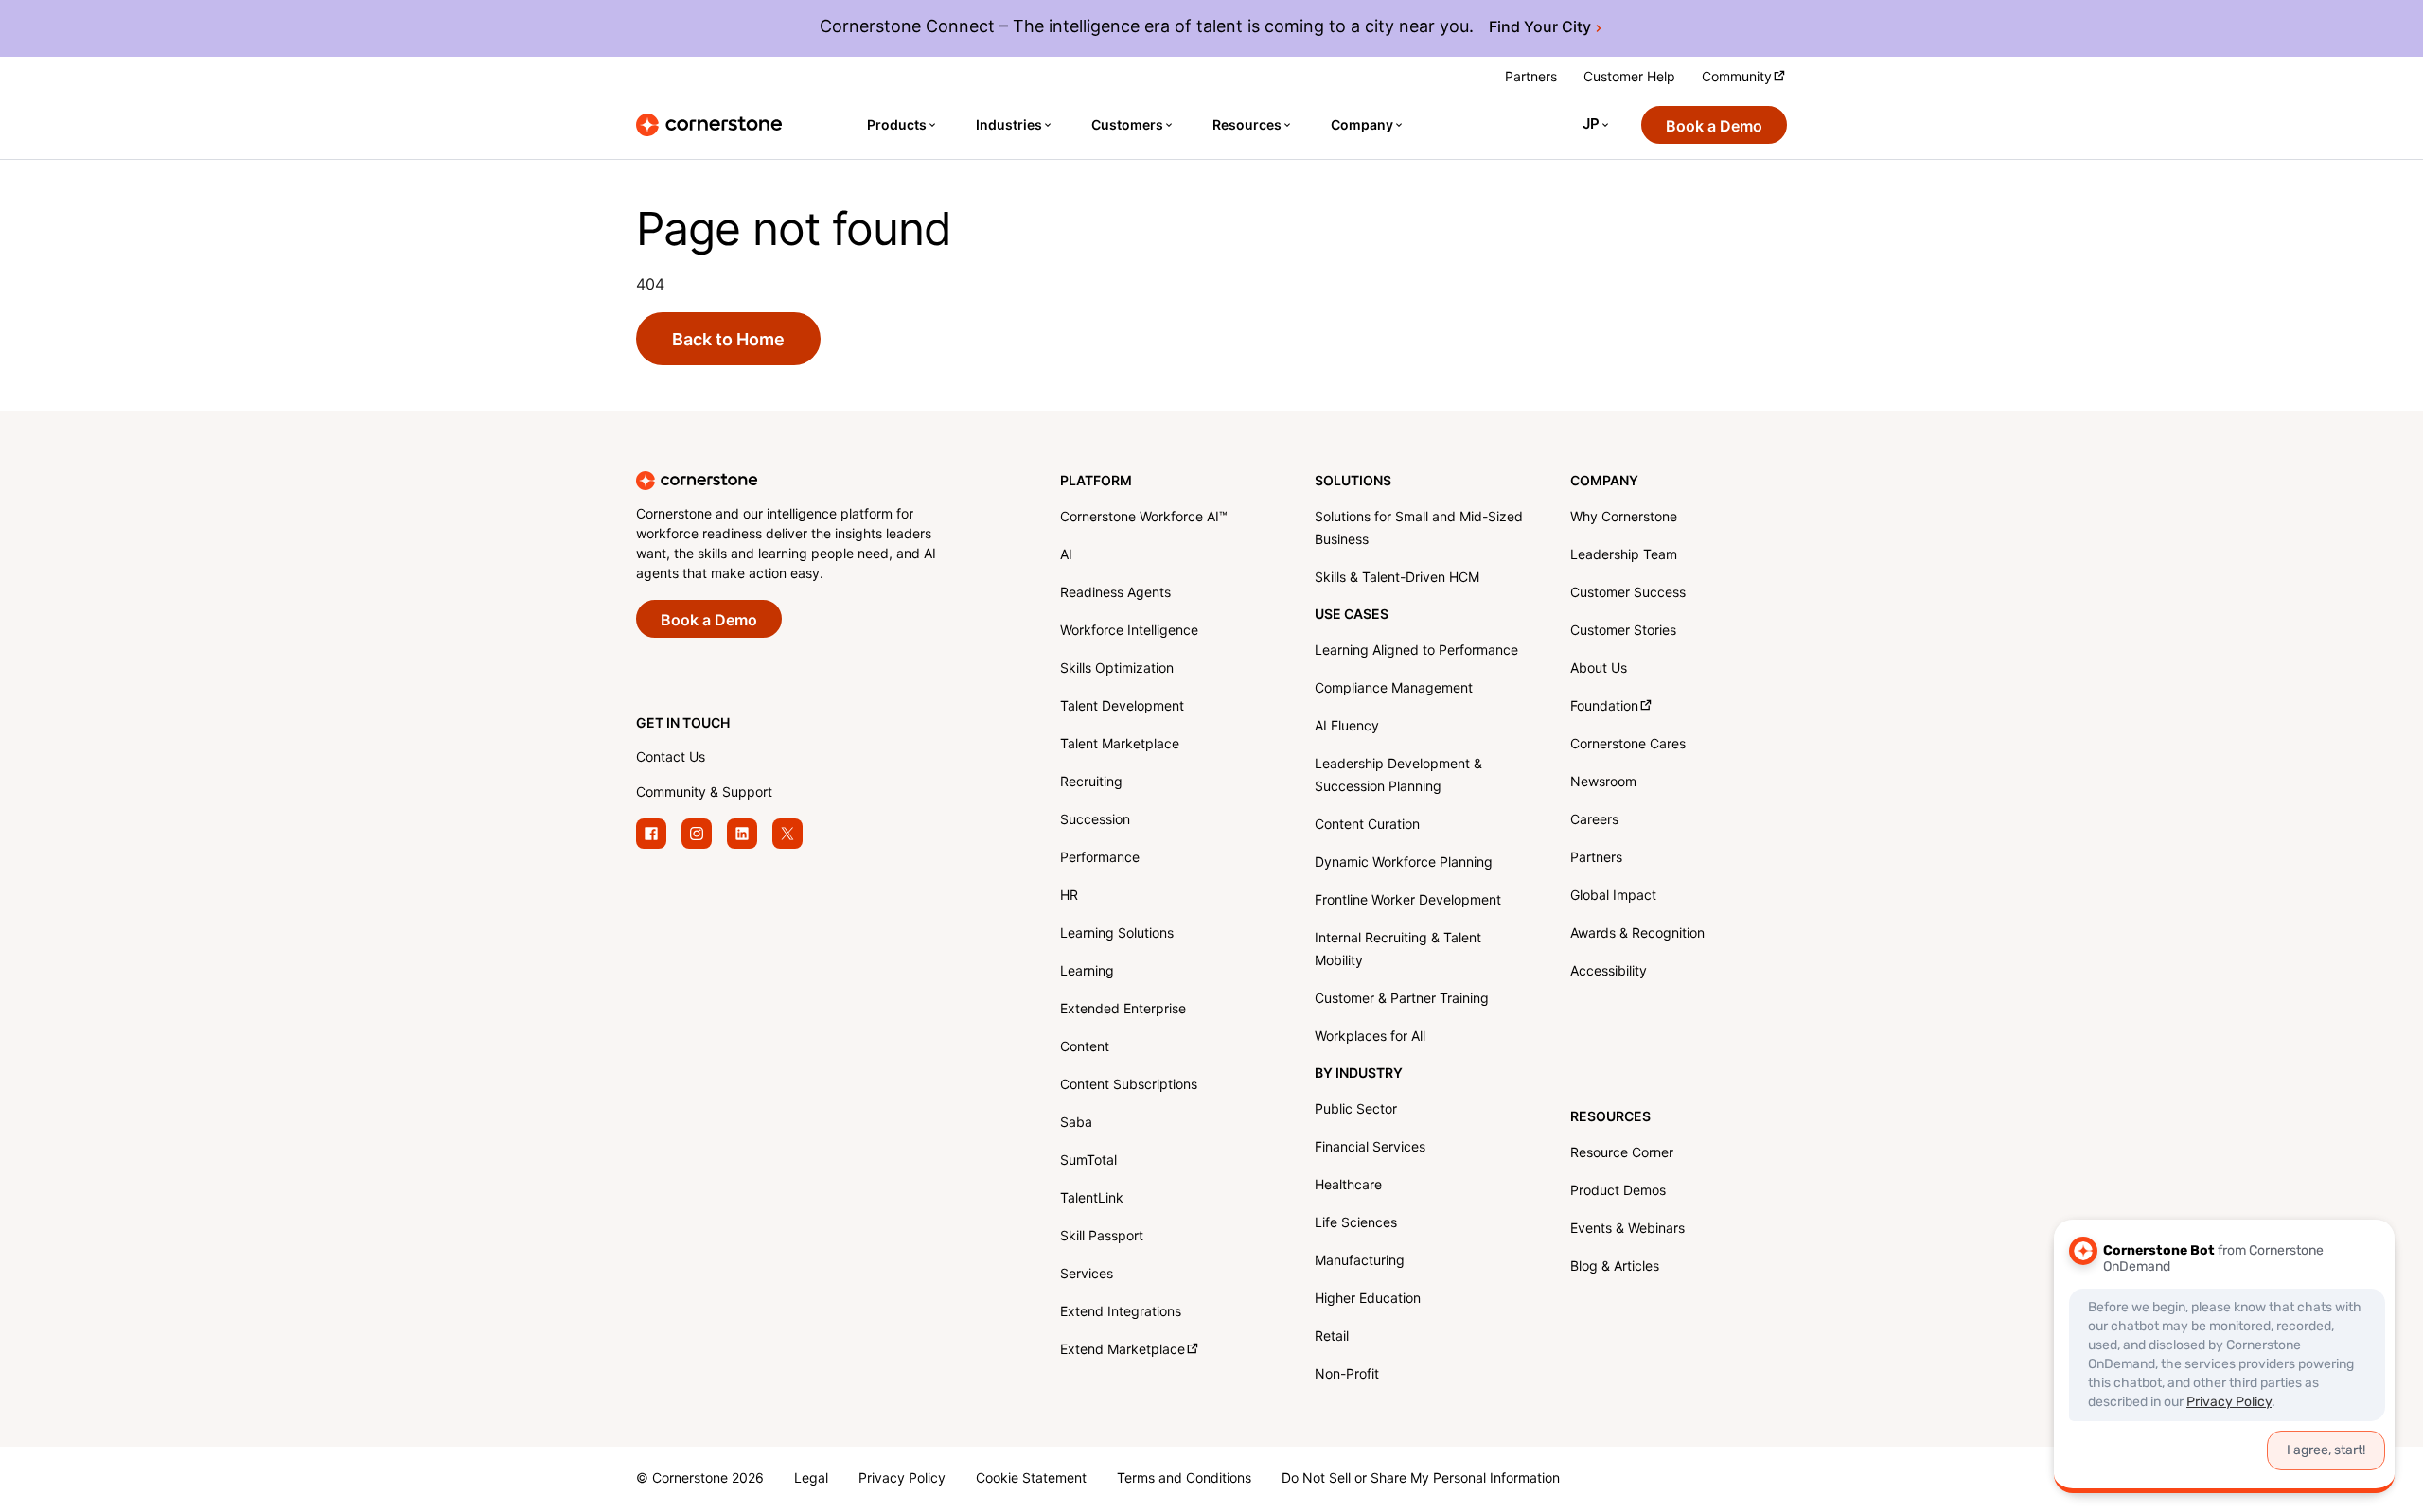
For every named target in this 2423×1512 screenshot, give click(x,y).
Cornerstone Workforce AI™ (1144, 518)
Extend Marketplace (1123, 1351)
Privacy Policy (902, 1479)
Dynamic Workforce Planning (1404, 863)
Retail (1332, 1337)
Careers (1594, 821)
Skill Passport (1102, 1237)
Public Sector (1356, 1110)
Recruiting (1091, 783)
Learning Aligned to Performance (1416, 651)
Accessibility (1609, 972)
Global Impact (1613, 897)
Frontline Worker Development (1408, 901)
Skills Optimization (1117, 669)
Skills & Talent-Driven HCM (1397, 579)
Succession (1095, 821)
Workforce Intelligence (1129, 632)
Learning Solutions (1117, 934)
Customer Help (1629, 78)
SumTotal (1088, 1161)
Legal (811, 1479)
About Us (1599, 669)
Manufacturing (1360, 1262)
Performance (1100, 859)
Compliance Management (1394, 689)
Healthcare (1348, 1186)
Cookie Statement (1031, 1479)
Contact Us (671, 758)
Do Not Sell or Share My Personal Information (1421, 1479)
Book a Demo (1714, 127)
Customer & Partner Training (1402, 1000)
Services (1087, 1275)
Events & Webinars (1627, 1230)
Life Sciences (1356, 1224)
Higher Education (1368, 1300)
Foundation (1604, 707)
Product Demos (1618, 1192)
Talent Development (1122, 707)
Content (1085, 1048)
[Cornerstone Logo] (709, 125)
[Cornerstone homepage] (818, 481)
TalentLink (1092, 1199)
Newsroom (1603, 783)
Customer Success (1628, 594)
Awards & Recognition (1637, 934)
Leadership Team (1624, 556)
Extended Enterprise (1123, 1010)
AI (1066, 556)
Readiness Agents (1115, 594)
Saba (1076, 1124)
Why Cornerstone (1624, 518)
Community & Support (704, 793)
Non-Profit (1347, 1375)
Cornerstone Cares (1628, 745)
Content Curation (1367, 826)
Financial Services (1370, 1148)
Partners (1531, 78)
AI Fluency (1347, 727)
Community (1737, 78)
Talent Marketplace (1120, 745)
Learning (1087, 972)
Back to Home (728, 340)
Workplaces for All (1370, 1037)
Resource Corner (1622, 1154)
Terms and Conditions (1184, 1479)
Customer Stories (1623, 632)
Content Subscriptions (1129, 1086)
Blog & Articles (1615, 1267)
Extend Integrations (1121, 1313)
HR (1069, 897)
